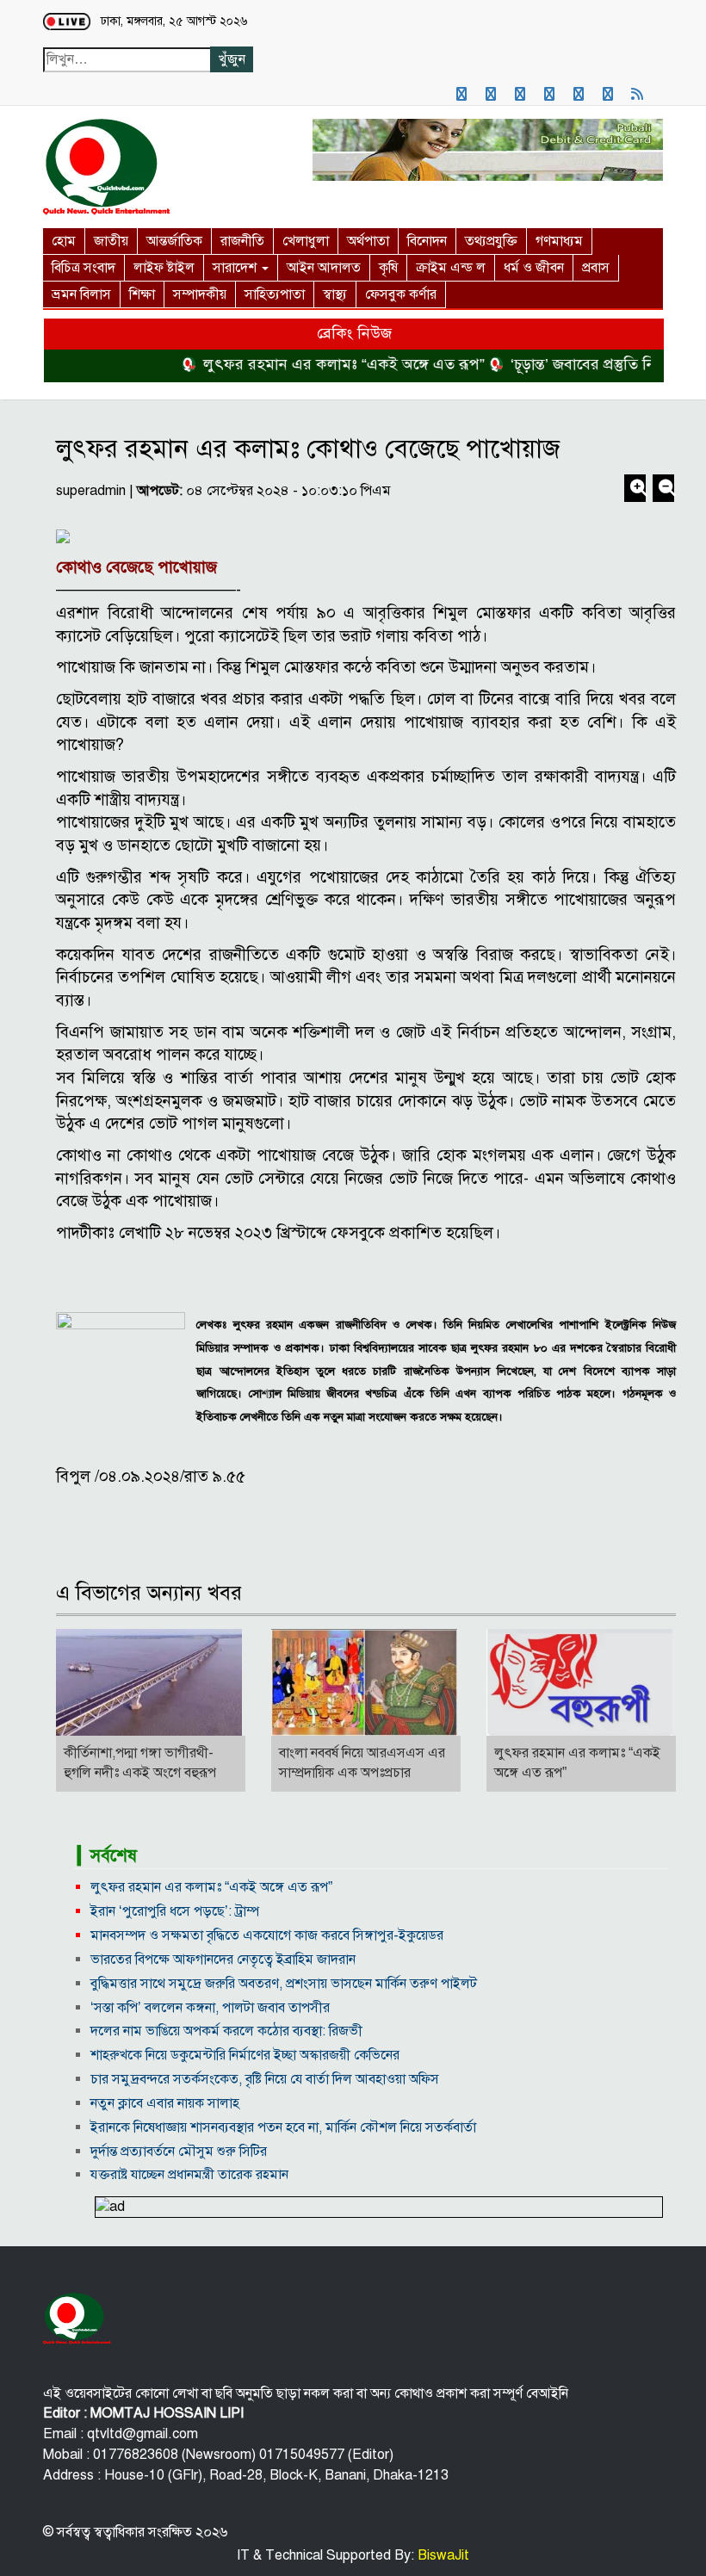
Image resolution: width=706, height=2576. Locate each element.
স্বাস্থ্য (335, 294)
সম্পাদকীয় (200, 294)
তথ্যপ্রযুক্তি (491, 241)
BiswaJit (442, 2555)
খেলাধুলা (306, 241)
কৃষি (388, 268)
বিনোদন (427, 241)
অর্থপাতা (368, 241)
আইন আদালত (324, 268)
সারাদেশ (236, 268)
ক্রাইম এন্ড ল (451, 268)
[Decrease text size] (663, 490)
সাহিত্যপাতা (275, 294)
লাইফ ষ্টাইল (164, 268)
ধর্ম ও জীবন (534, 268)
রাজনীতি (242, 241)
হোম (64, 241)
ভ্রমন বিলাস (81, 294)
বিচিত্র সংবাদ (84, 268)
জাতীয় (111, 241)
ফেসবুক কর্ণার (401, 294)
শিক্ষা (142, 294)
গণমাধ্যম (559, 241)
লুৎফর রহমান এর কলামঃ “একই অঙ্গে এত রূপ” (317, 364)
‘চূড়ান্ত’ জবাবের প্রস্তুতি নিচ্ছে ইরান (582, 364)
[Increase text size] (637, 490)
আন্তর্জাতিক (174, 241)
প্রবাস (596, 268)
